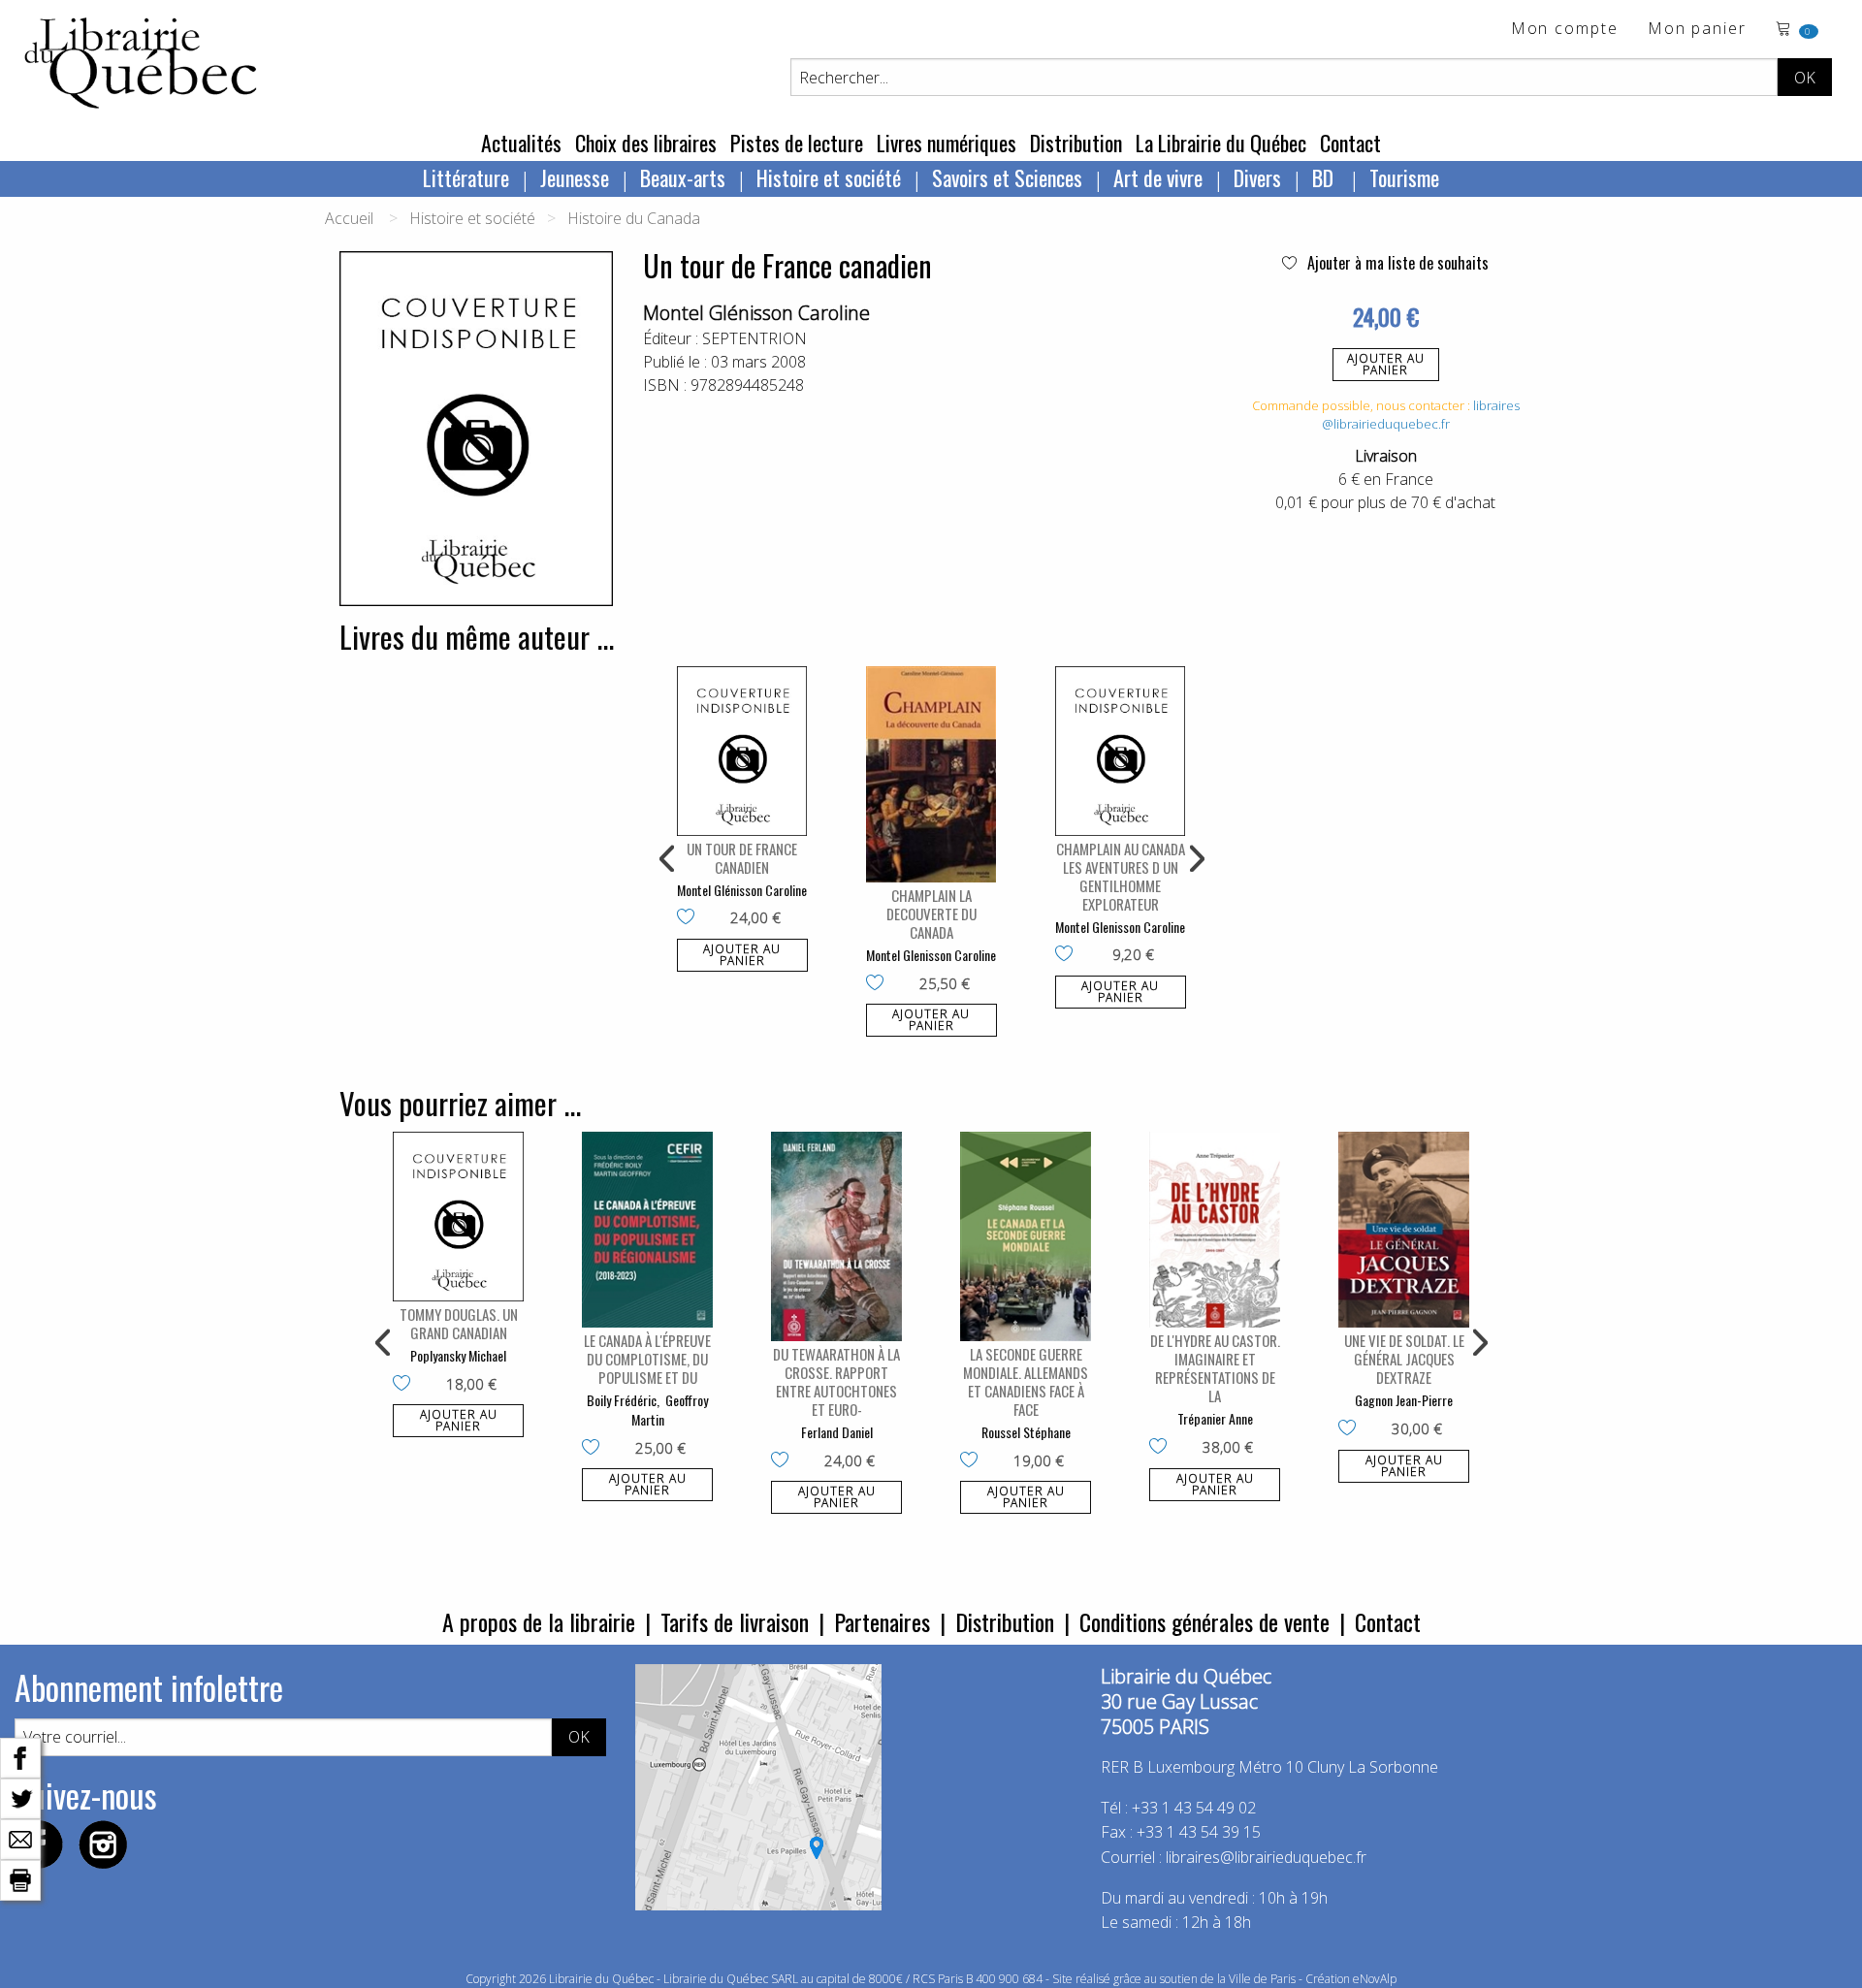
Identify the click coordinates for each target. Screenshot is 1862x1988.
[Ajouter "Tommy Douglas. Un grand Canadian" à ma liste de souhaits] (406, 1385)
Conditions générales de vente (1204, 1621)
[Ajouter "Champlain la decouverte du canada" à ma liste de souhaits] (879, 984)
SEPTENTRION (754, 338)
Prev (668, 859)
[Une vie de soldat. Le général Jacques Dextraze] (1404, 1230)
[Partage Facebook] (20, 1756)
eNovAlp (1375, 1979)
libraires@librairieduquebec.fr (1421, 415)
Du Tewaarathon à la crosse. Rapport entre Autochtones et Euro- (836, 1381)
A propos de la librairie (539, 1621)
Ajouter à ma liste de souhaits (1396, 263)
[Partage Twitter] (20, 1797)
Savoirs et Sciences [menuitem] (1007, 177)
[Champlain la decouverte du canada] (931, 775)
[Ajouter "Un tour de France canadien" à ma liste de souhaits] (690, 918)
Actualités (521, 143)
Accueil (349, 218)
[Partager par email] (20, 1838)
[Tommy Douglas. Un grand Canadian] (458, 1217)
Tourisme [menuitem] (1404, 177)
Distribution (1076, 143)
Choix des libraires (646, 143)
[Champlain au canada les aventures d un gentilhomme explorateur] (1121, 751)
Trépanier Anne (1215, 1418)
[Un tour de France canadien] (742, 751)
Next (1195, 859)
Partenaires (882, 1621)
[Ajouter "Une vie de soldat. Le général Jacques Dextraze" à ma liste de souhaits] (1351, 1429)
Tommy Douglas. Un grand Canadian (459, 1323)
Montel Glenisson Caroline (931, 955)
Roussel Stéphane (1026, 1432)
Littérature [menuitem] (466, 177)
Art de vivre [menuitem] (1158, 177)
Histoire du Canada (634, 218)
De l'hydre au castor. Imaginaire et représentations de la (1215, 1368)
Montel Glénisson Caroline (756, 313)
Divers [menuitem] (1257, 177)
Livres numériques (947, 143)
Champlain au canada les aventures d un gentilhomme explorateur (1121, 876)
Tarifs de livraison (735, 1621)
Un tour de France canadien (742, 858)
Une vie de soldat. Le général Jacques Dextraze (1404, 1359)
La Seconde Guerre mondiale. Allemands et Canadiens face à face (1026, 1381)
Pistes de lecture (797, 143)
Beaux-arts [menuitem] (683, 177)
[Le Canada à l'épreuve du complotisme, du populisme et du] (647, 1230)
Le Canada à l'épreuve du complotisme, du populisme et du (647, 1359)
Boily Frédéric (622, 1400)
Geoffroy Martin (670, 1410)
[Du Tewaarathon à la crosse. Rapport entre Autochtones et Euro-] (836, 1236)
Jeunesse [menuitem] (575, 177)
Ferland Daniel (837, 1432)
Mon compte (1565, 30)
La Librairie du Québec (1221, 143)
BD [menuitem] (1325, 177)
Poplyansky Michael (458, 1355)
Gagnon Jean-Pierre (1404, 1400)
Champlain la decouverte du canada (931, 914)
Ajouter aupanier (1386, 364)
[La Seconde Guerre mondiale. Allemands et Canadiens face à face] (1026, 1236)
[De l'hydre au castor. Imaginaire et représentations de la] (1215, 1230)
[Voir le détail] (742, 751)
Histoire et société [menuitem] (829, 177)
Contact (1350, 143)
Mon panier (1697, 30)
